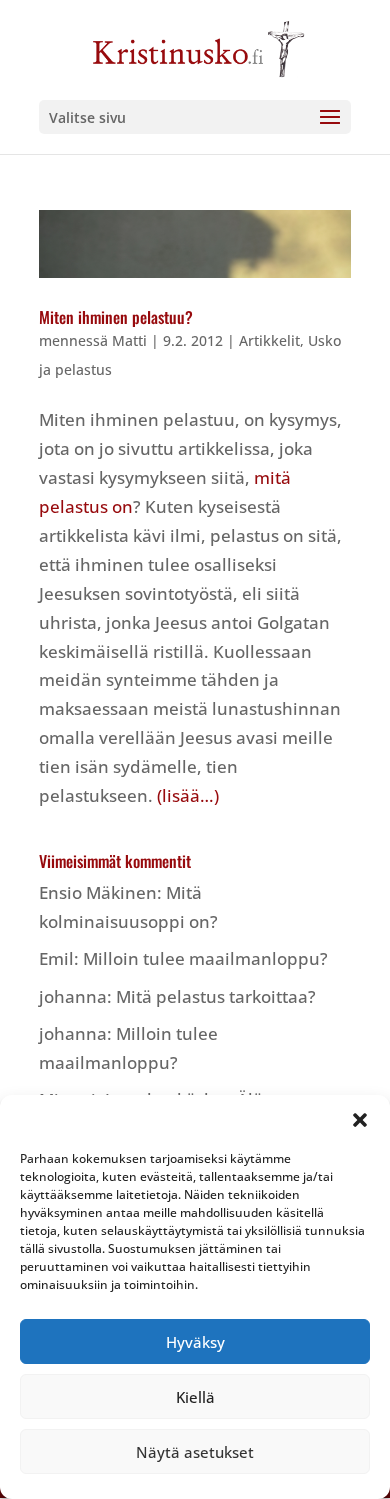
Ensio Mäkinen (98, 892)
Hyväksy (195, 1342)
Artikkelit (269, 340)
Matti (129, 340)
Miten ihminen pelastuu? (116, 317)
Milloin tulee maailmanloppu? (205, 958)
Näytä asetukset (195, 1452)
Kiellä (195, 1397)
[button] (360, 1120)
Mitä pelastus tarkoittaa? (216, 996)
